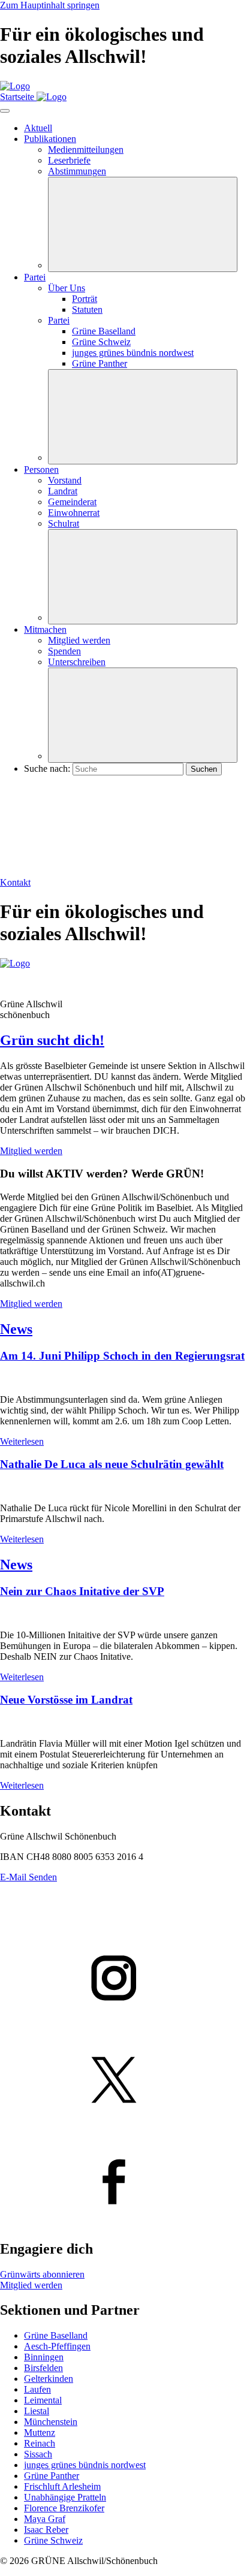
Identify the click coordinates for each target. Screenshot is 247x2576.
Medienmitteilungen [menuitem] (86, 150)
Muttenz (40, 2432)
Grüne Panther (52, 2476)
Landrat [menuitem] (63, 491)
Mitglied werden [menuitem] (79, 640)
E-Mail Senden (28, 1877)
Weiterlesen (22, 1441)
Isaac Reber (46, 2530)
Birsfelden (43, 2368)
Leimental (43, 2400)
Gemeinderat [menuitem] (72, 502)
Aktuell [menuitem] (38, 128)
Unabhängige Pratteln (65, 2497)
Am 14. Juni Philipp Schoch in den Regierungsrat (122, 1356)
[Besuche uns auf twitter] (123, 2081)
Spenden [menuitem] (64, 651)
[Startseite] (15, 86)
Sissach (38, 2454)
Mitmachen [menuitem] (45, 629)
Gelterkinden (49, 2379)
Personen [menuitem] (41, 469)
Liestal (37, 2411)
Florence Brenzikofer (64, 2508)
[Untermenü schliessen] (143, 224)
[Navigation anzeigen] (5, 111)
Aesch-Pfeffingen (57, 2346)
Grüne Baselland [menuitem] (104, 331)
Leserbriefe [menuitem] (69, 160)
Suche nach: (47, 768)
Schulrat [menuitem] (64, 523)
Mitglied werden (31, 1151)
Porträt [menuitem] (85, 299)
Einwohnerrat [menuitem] (74, 513)
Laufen (37, 2389)
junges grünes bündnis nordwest (85, 2465)
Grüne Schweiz (53, 2540)
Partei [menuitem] (35, 277)
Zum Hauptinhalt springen (50, 5)
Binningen (44, 2357)
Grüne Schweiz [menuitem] (101, 342)
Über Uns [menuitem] (67, 288)
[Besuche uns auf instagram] (123, 1979)
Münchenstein (51, 2422)
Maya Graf (45, 2519)
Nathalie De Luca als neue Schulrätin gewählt (112, 1464)
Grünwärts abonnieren (42, 2274)
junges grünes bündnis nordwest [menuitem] (133, 353)
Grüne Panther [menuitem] (100, 363)
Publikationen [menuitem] (50, 139)
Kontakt (15, 882)
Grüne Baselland (56, 2335)
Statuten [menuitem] (87, 309)
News (16, 1329)
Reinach (40, 2443)
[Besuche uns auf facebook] (123, 2183)
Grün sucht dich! (52, 1040)
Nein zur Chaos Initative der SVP (82, 1591)
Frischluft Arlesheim (62, 2486)
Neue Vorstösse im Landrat (66, 1700)
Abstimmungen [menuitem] (77, 171)
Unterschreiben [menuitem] (77, 662)
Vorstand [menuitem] (65, 480)
